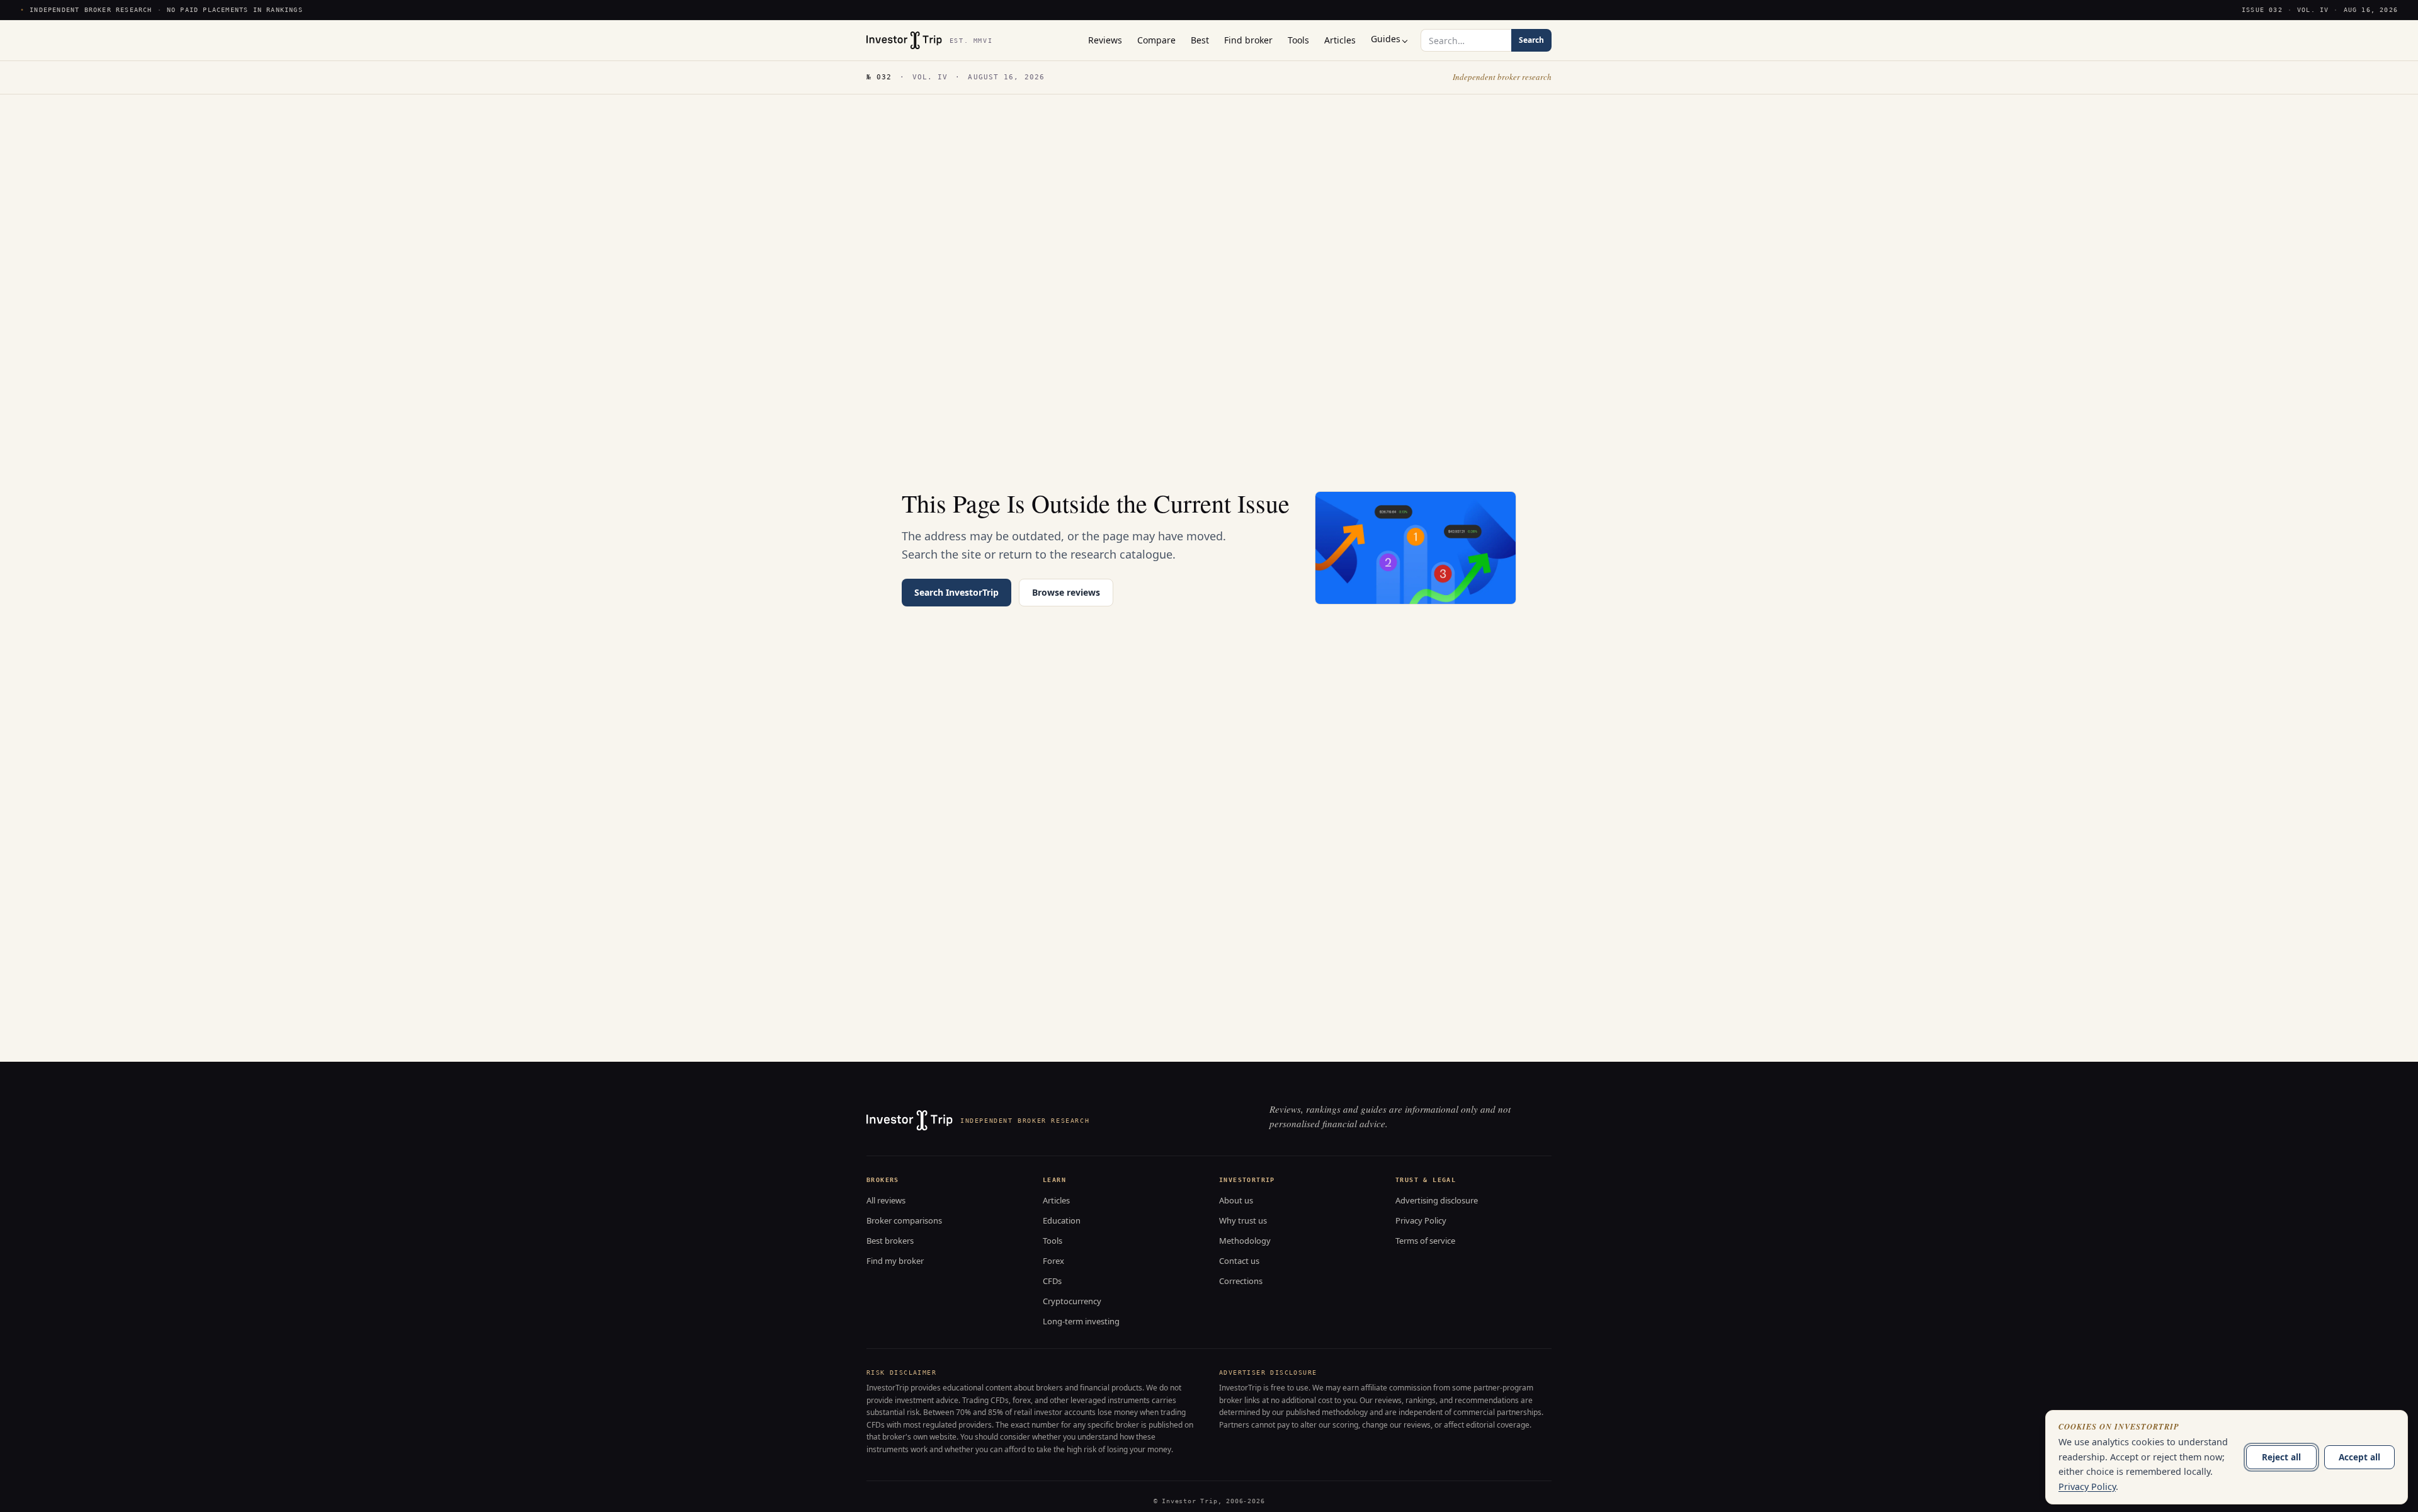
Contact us (1239, 1261)
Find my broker (895, 1261)
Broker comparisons (904, 1220)
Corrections (1241, 1281)
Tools (1053, 1241)
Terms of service (1425, 1241)
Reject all (2281, 1457)
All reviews (886, 1200)
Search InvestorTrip (956, 592)
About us (1236, 1200)
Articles (1056, 1200)
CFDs (1052, 1281)
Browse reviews (1066, 592)
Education (1062, 1220)
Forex (1053, 1261)
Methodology (1245, 1241)
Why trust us (1243, 1220)
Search (1531, 40)
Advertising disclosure (1437, 1200)
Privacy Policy (1421, 1220)
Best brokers (890, 1241)
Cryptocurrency (1072, 1301)
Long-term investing (1081, 1321)
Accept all (2359, 1457)
